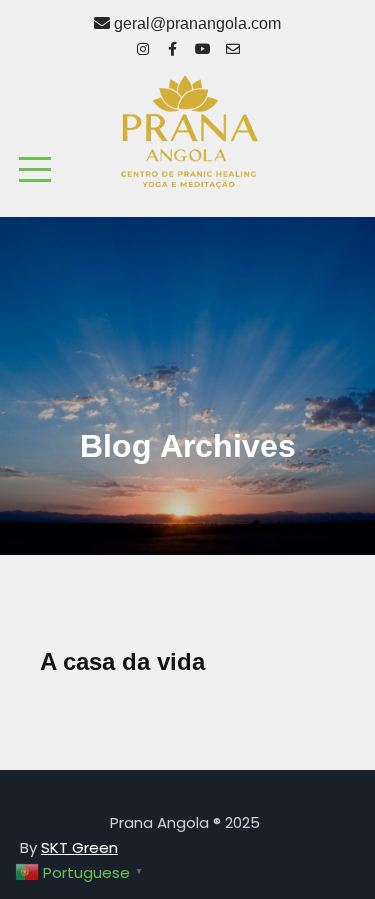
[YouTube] (203, 46)
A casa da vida (122, 662)
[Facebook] (173, 46)
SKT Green (79, 847)
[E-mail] (233, 46)
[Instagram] (143, 46)
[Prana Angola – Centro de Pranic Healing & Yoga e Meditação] (188, 131)
